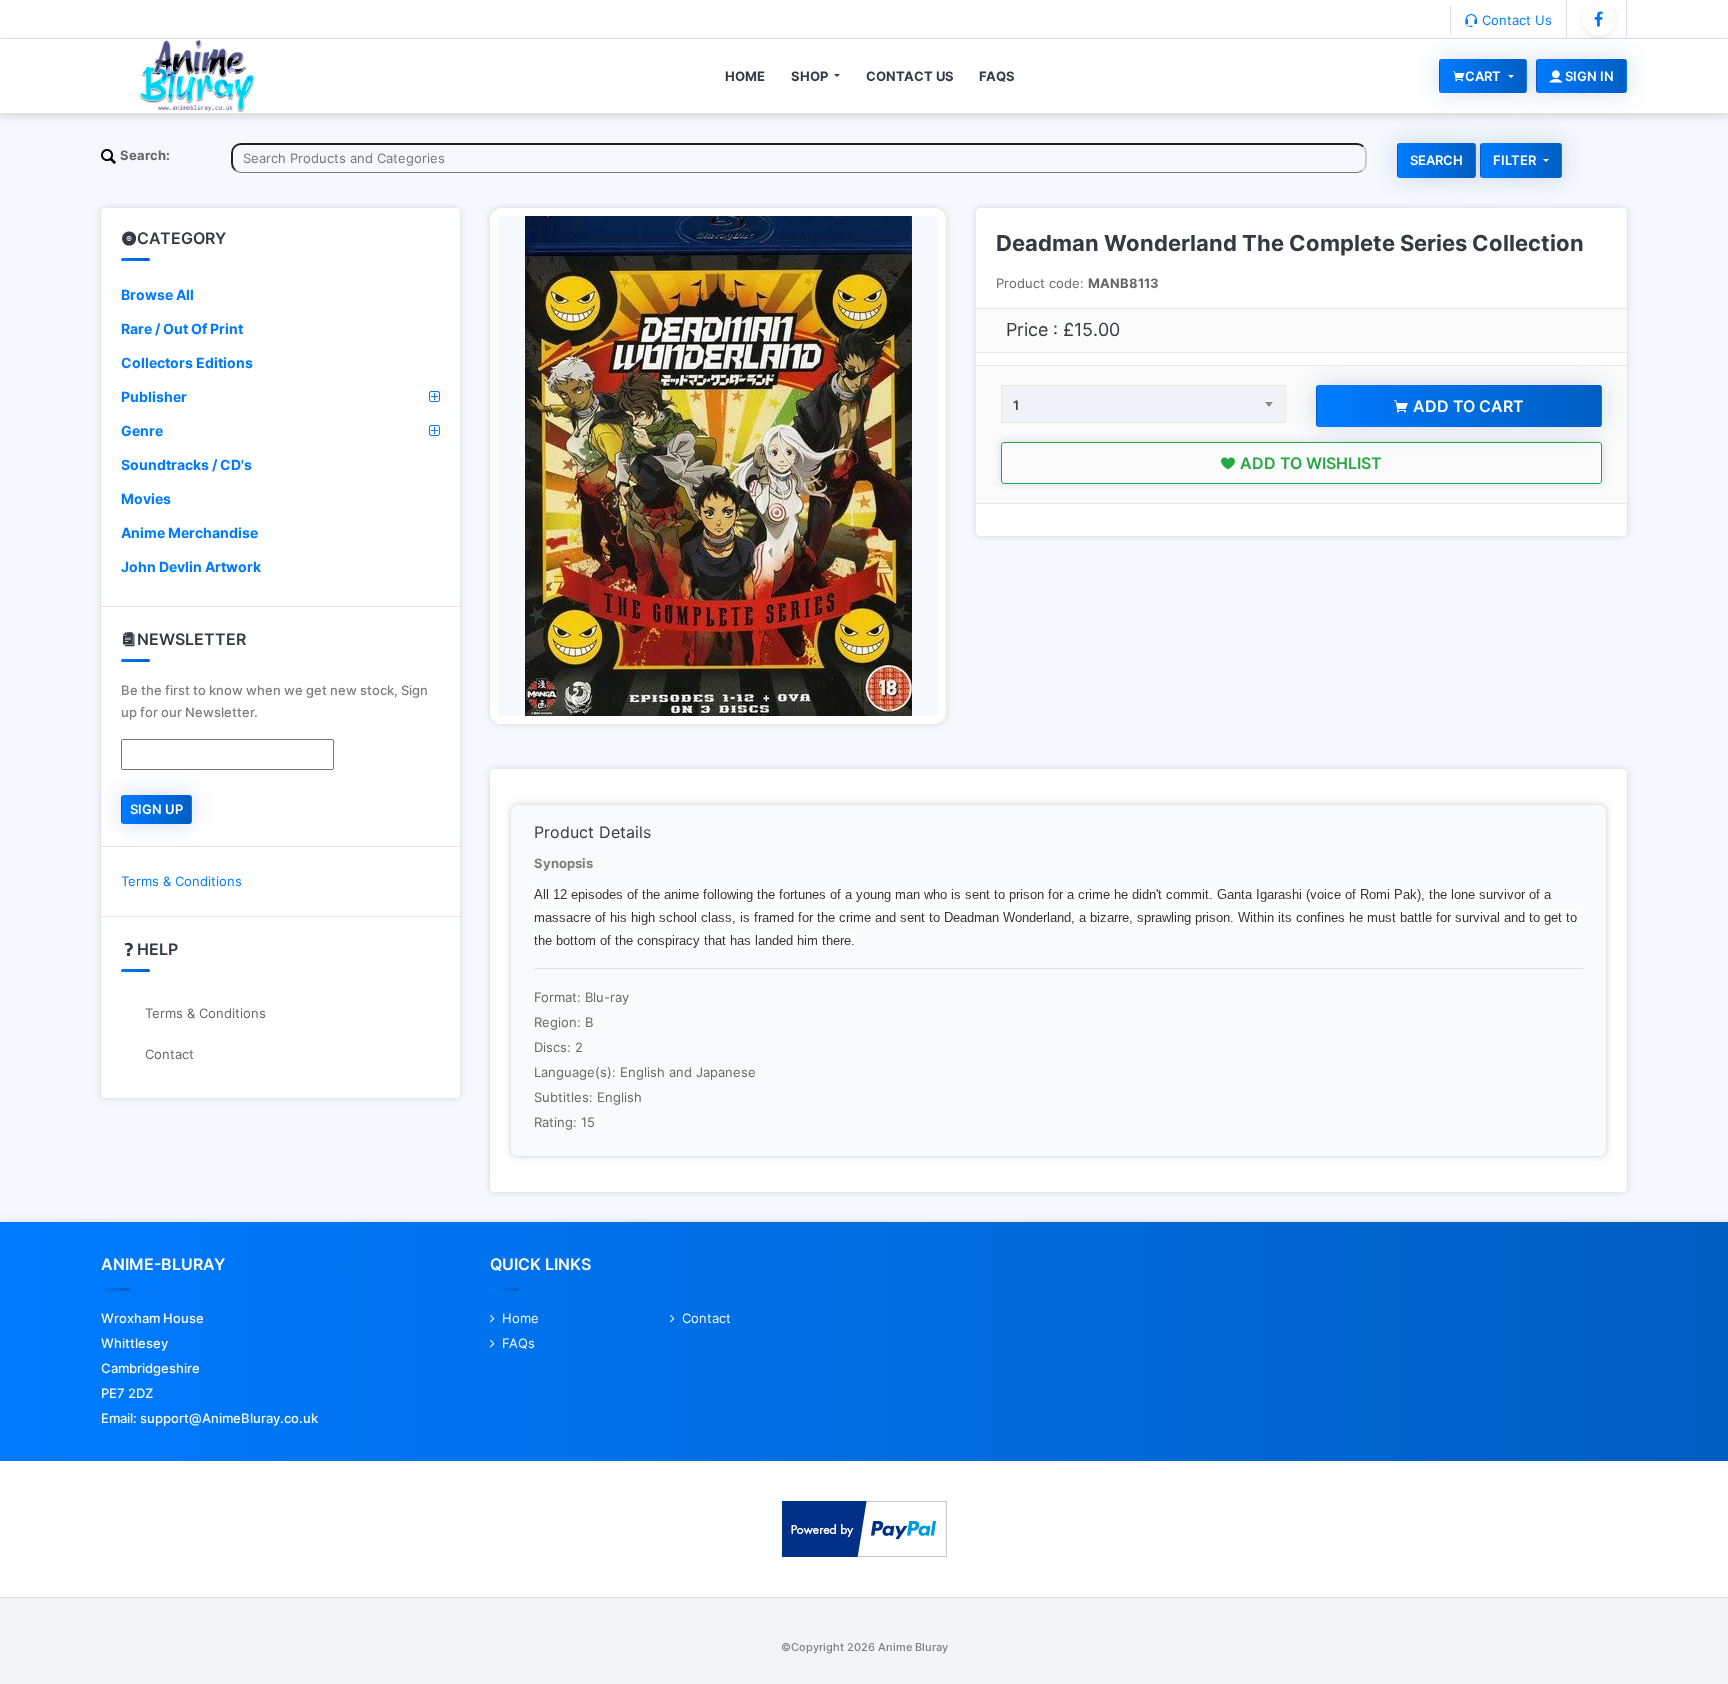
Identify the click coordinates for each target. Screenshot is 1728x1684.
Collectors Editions (187, 362)
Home (745, 76)
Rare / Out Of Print (182, 328)
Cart (1484, 76)
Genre (142, 430)
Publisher (154, 396)
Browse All (157, 294)
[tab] (280, 295)
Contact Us (1515, 20)
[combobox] (1143, 404)
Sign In (1588, 76)
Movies (146, 498)
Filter (1516, 160)
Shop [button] (811, 76)
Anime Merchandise (189, 532)
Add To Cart (1466, 406)
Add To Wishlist (1309, 463)
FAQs (997, 76)
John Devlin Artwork (191, 566)
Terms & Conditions (181, 881)
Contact (169, 1054)
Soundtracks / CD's (186, 464)
